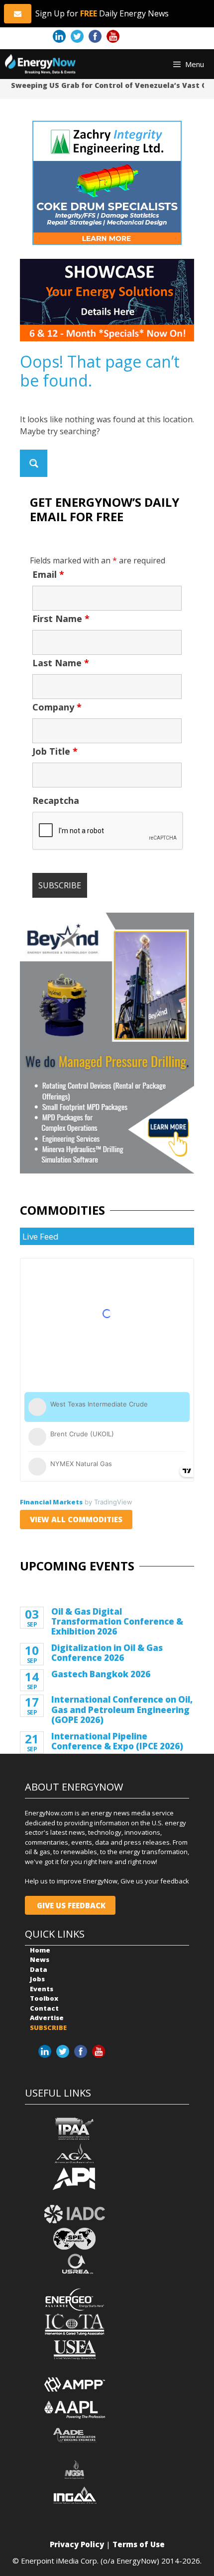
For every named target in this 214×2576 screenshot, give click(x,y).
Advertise (47, 2018)
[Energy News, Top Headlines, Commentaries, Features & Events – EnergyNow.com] (40, 64)
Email (48, 574)
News (40, 1959)
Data (39, 1969)
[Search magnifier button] (34, 463)
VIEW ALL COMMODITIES (76, 1519)
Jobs (37, 1979)
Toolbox (44, 1998)
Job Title (55, 751)
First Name (61, 619)
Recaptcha (56, 800)
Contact (44, 2008)
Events (42, 1989)
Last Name (61, 663)
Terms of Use (139, 2544)
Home (40, 1950)
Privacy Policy (77, 2544)
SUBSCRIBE (48, 2028)
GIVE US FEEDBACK (70, 1905)
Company (57, 707)
